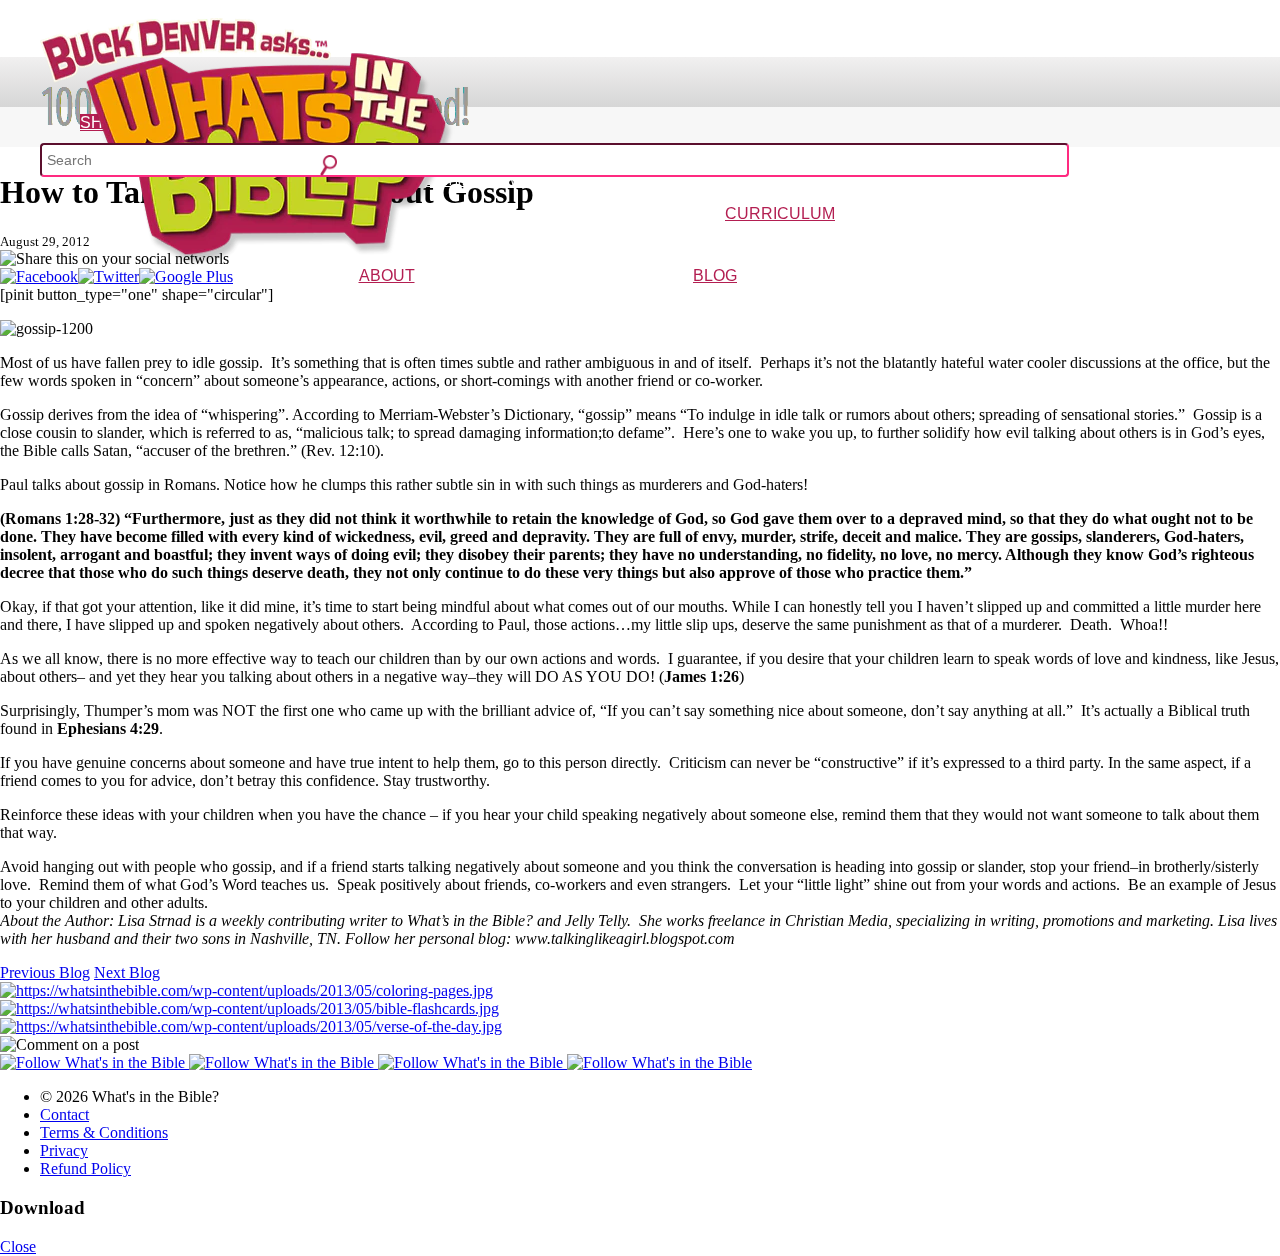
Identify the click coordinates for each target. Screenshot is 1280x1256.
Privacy (64, 1150)
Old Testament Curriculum (975, 242)
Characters (401, 304)
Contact (64, 1114)
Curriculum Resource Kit (1112, 242)
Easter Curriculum (832, 242)
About (387, 275)
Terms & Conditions (104, 1132)
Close (18, 1246)
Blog (715, 275)
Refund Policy (85, 1168)
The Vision (342, 304)
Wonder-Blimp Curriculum (594, 242)
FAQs (445, 304)
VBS (893, 242)
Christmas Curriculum (724, 242)
